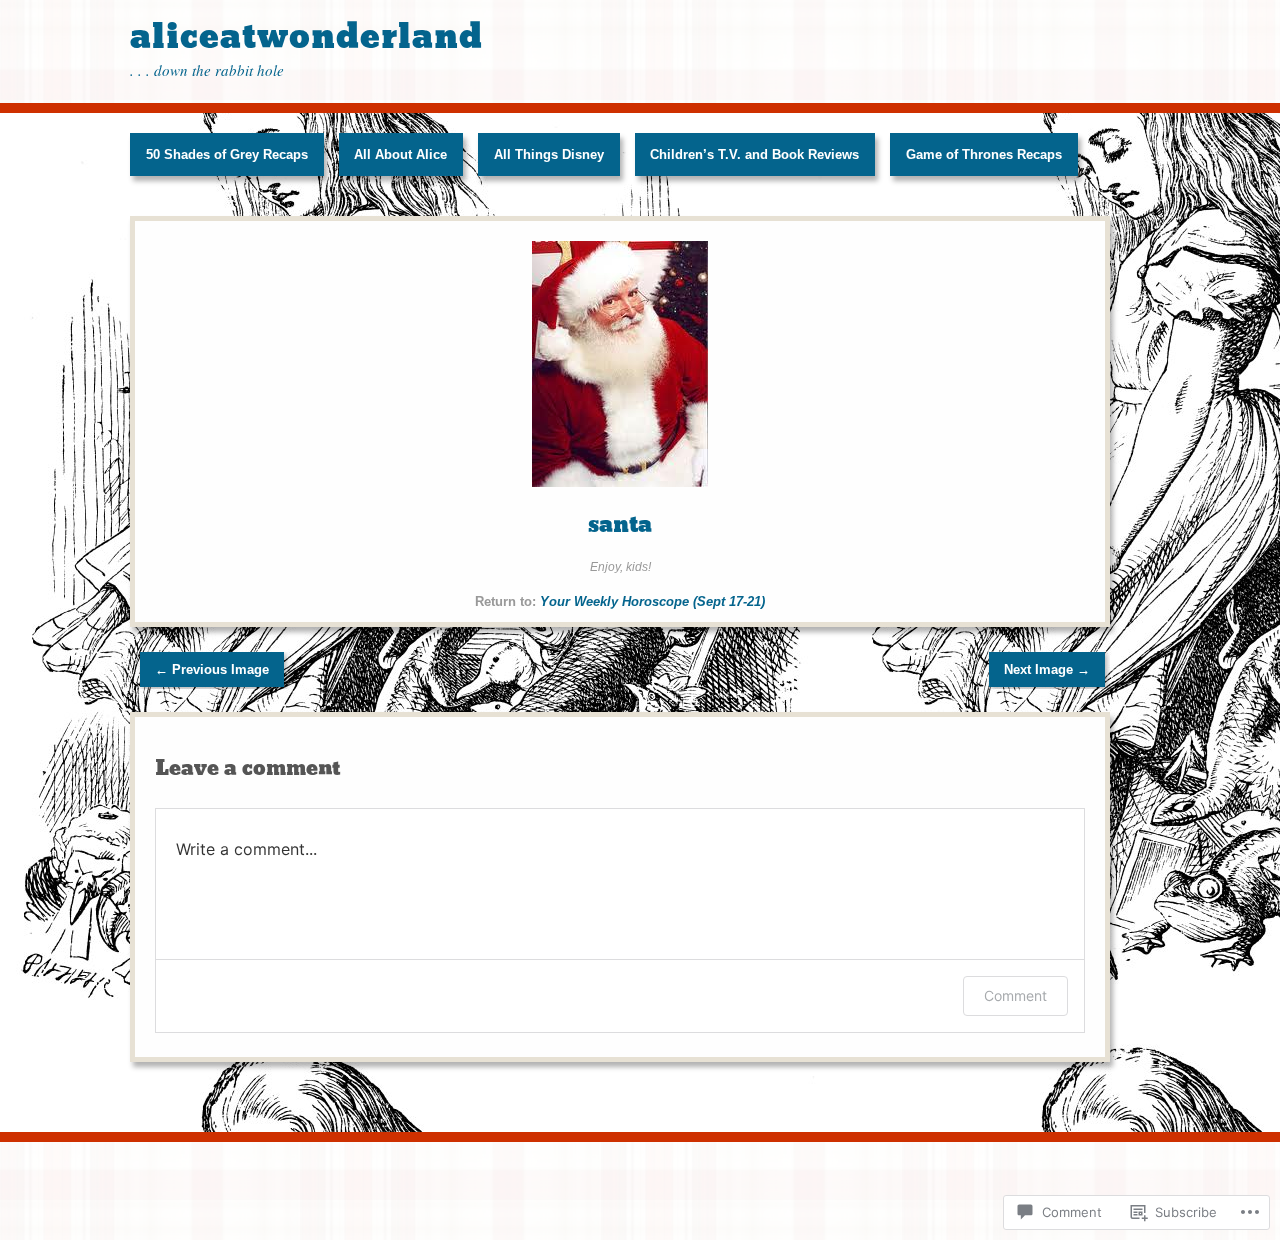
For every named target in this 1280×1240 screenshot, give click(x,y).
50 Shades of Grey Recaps (227, 154)
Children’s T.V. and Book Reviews (754, 154)
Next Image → (1047, 669)
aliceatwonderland (306, 36)
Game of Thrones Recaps (984, 154)
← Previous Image (212, 669)
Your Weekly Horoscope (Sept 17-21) (652, 601)
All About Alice (400, 154)
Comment (1015, 995)
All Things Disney (549, 154)
